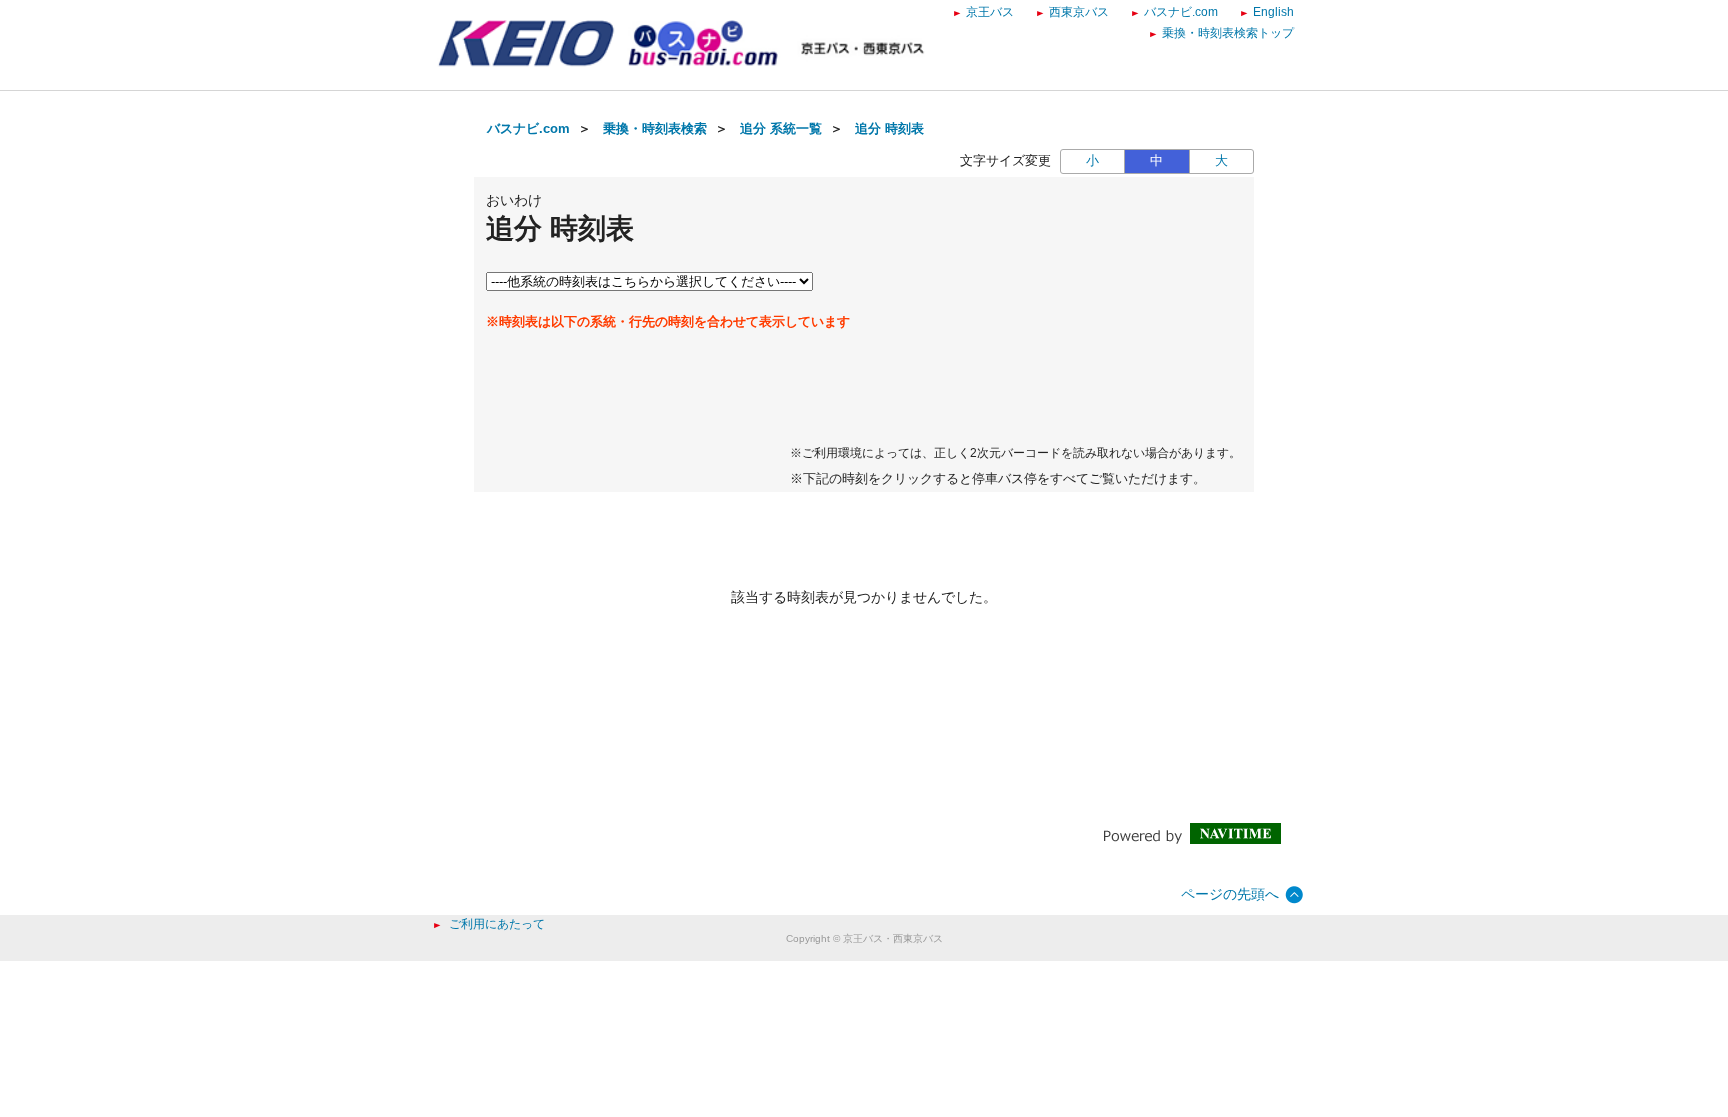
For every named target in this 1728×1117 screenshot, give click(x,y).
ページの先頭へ (1230, 894)
